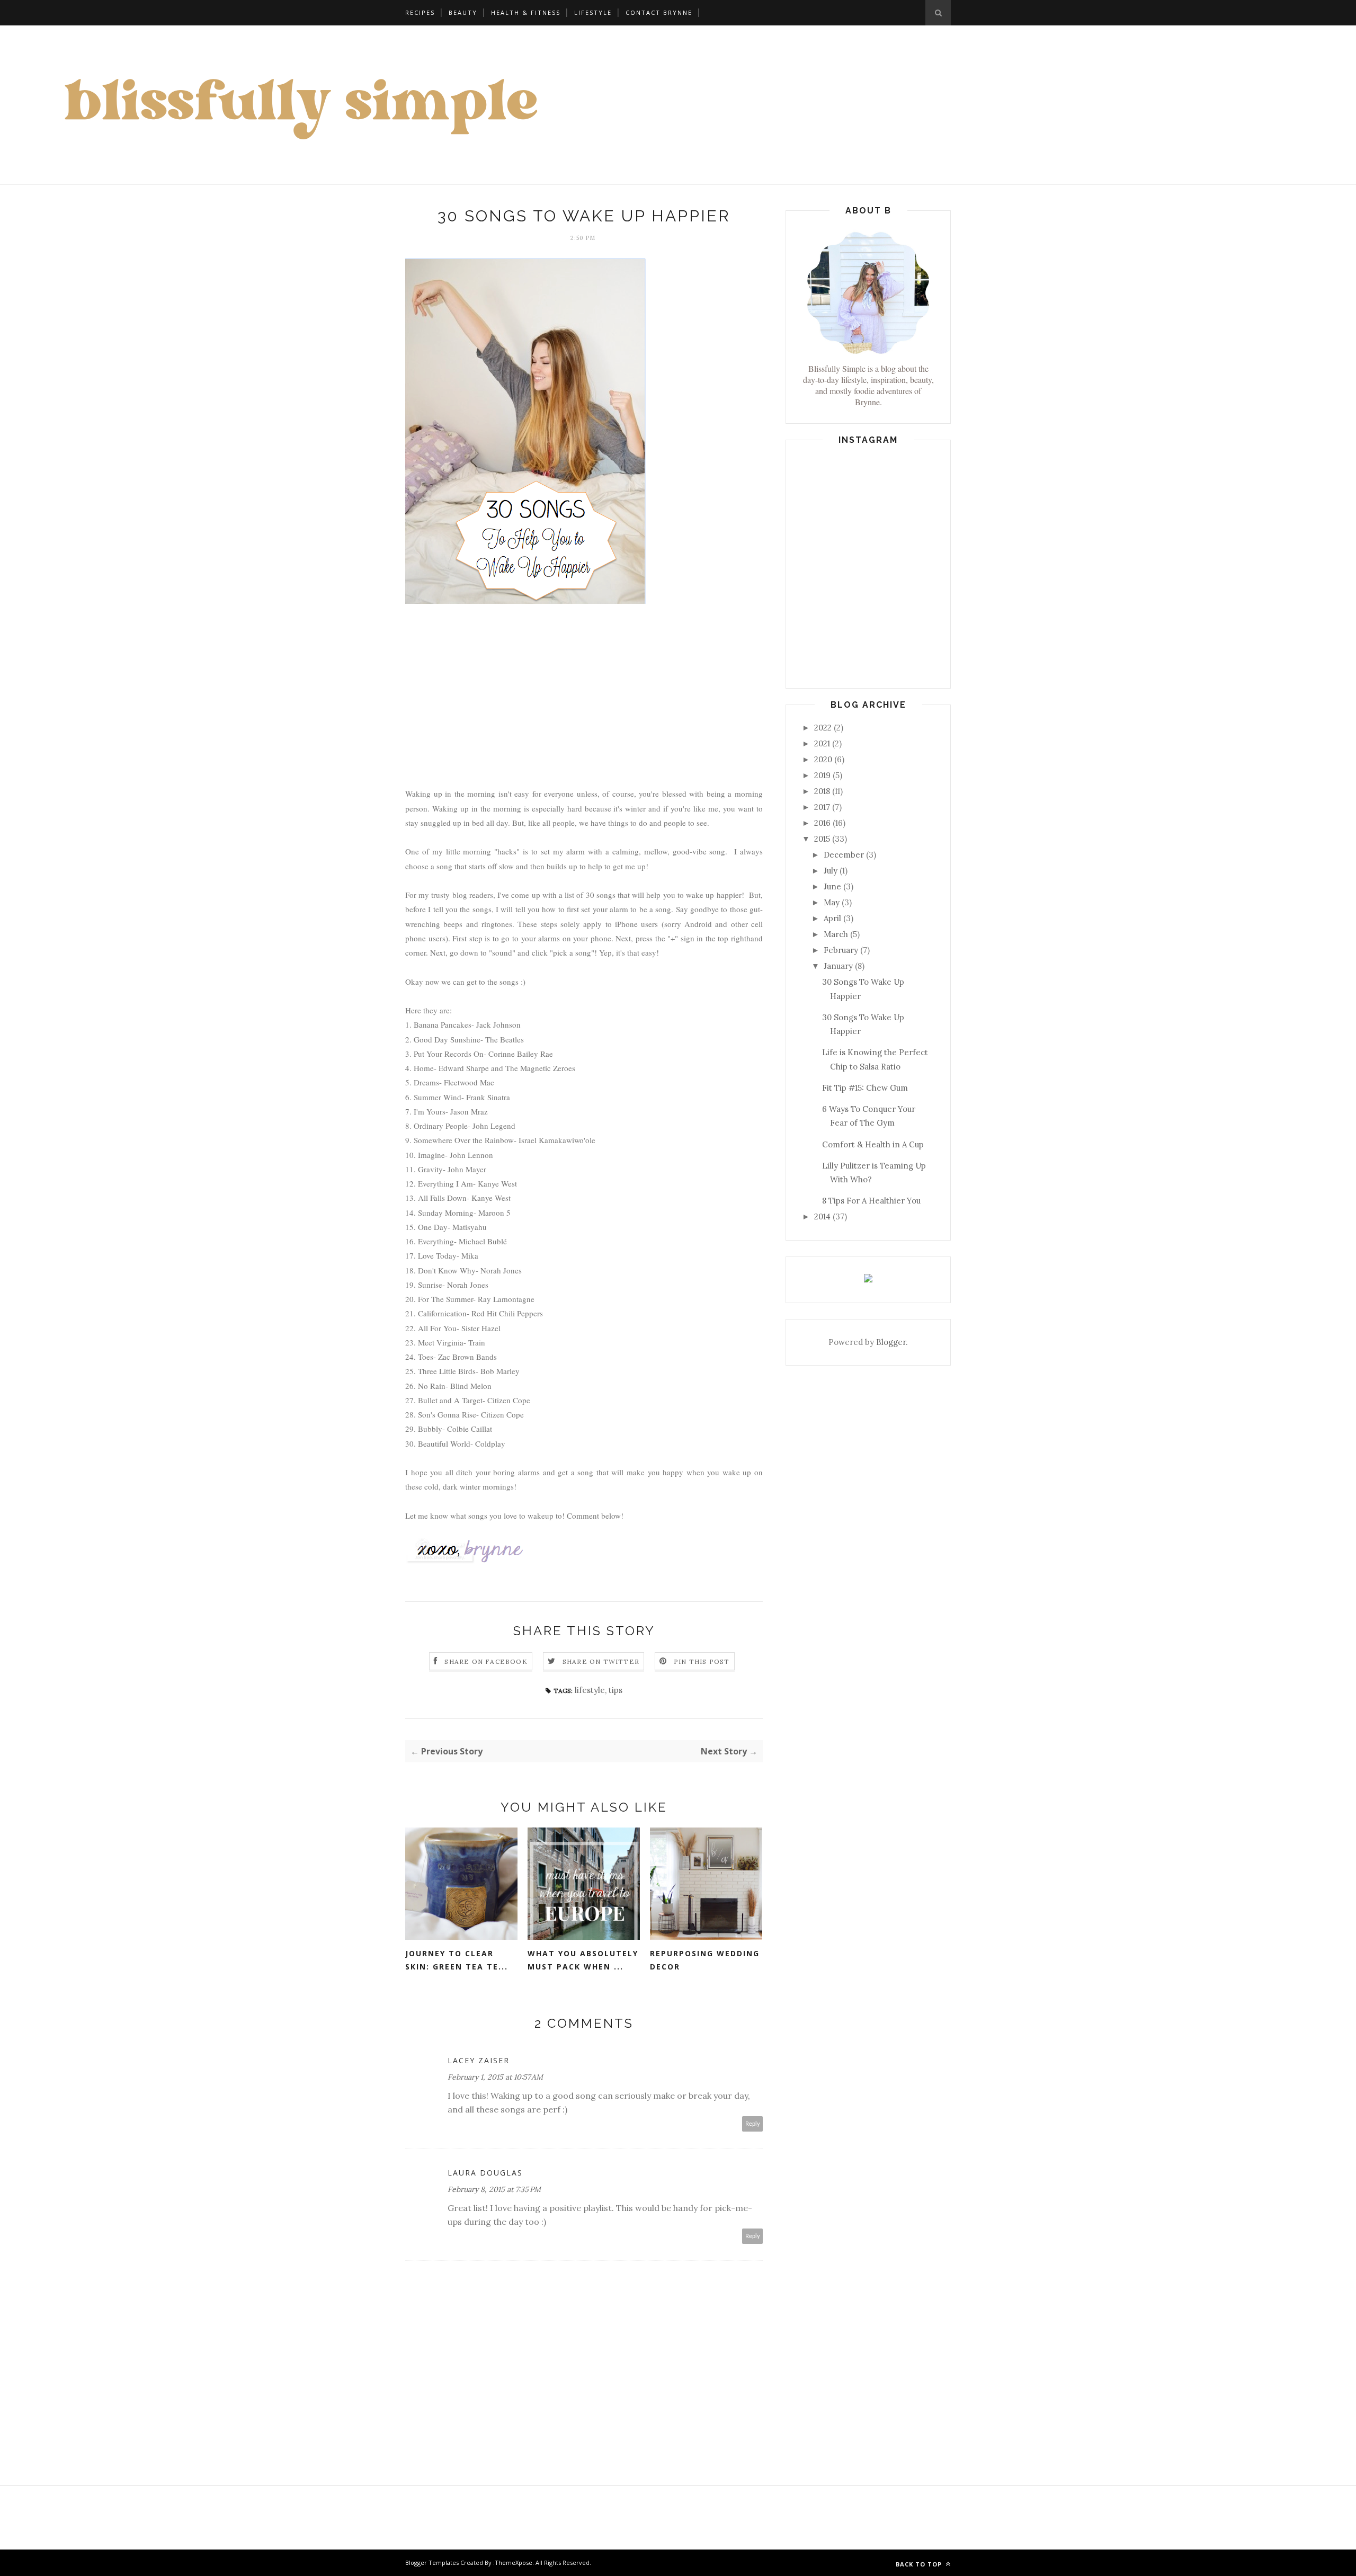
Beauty (463, 12)
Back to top (920, 2564)
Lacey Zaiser (479, 2060)
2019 (822, 775)
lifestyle (593, 12)
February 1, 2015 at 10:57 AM (495, 2077)
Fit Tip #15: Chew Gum (865, 1088)
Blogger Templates (432, 2562)
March (836, 934)
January (838, 966)
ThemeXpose (514, 2562)
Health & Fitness (526, 12)
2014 (822, 1216)
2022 (823, 728)
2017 (822, 807)
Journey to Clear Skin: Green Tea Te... (457, 1960)
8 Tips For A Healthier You (871, 1201)
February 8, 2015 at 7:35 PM (494, 2189)
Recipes (420, 12)
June (832, 886)
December (844, 855)
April (832, 918)
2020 (823, 759)
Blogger (891, 1342)
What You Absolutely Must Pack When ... (583, 1960)
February (841, 950)
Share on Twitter (601, 1661)
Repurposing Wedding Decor (705, 1960)
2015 (822, 839)
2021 (822, 743)
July (831, 871)
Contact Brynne (659, 12)
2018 (822, 791)
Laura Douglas (485, 2173)
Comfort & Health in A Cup (873, 1144)
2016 (822, 823)
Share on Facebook (486, 1661)
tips (615, 1690)
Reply (753, 2124)
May (832, 902)
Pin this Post (702, 1661)
